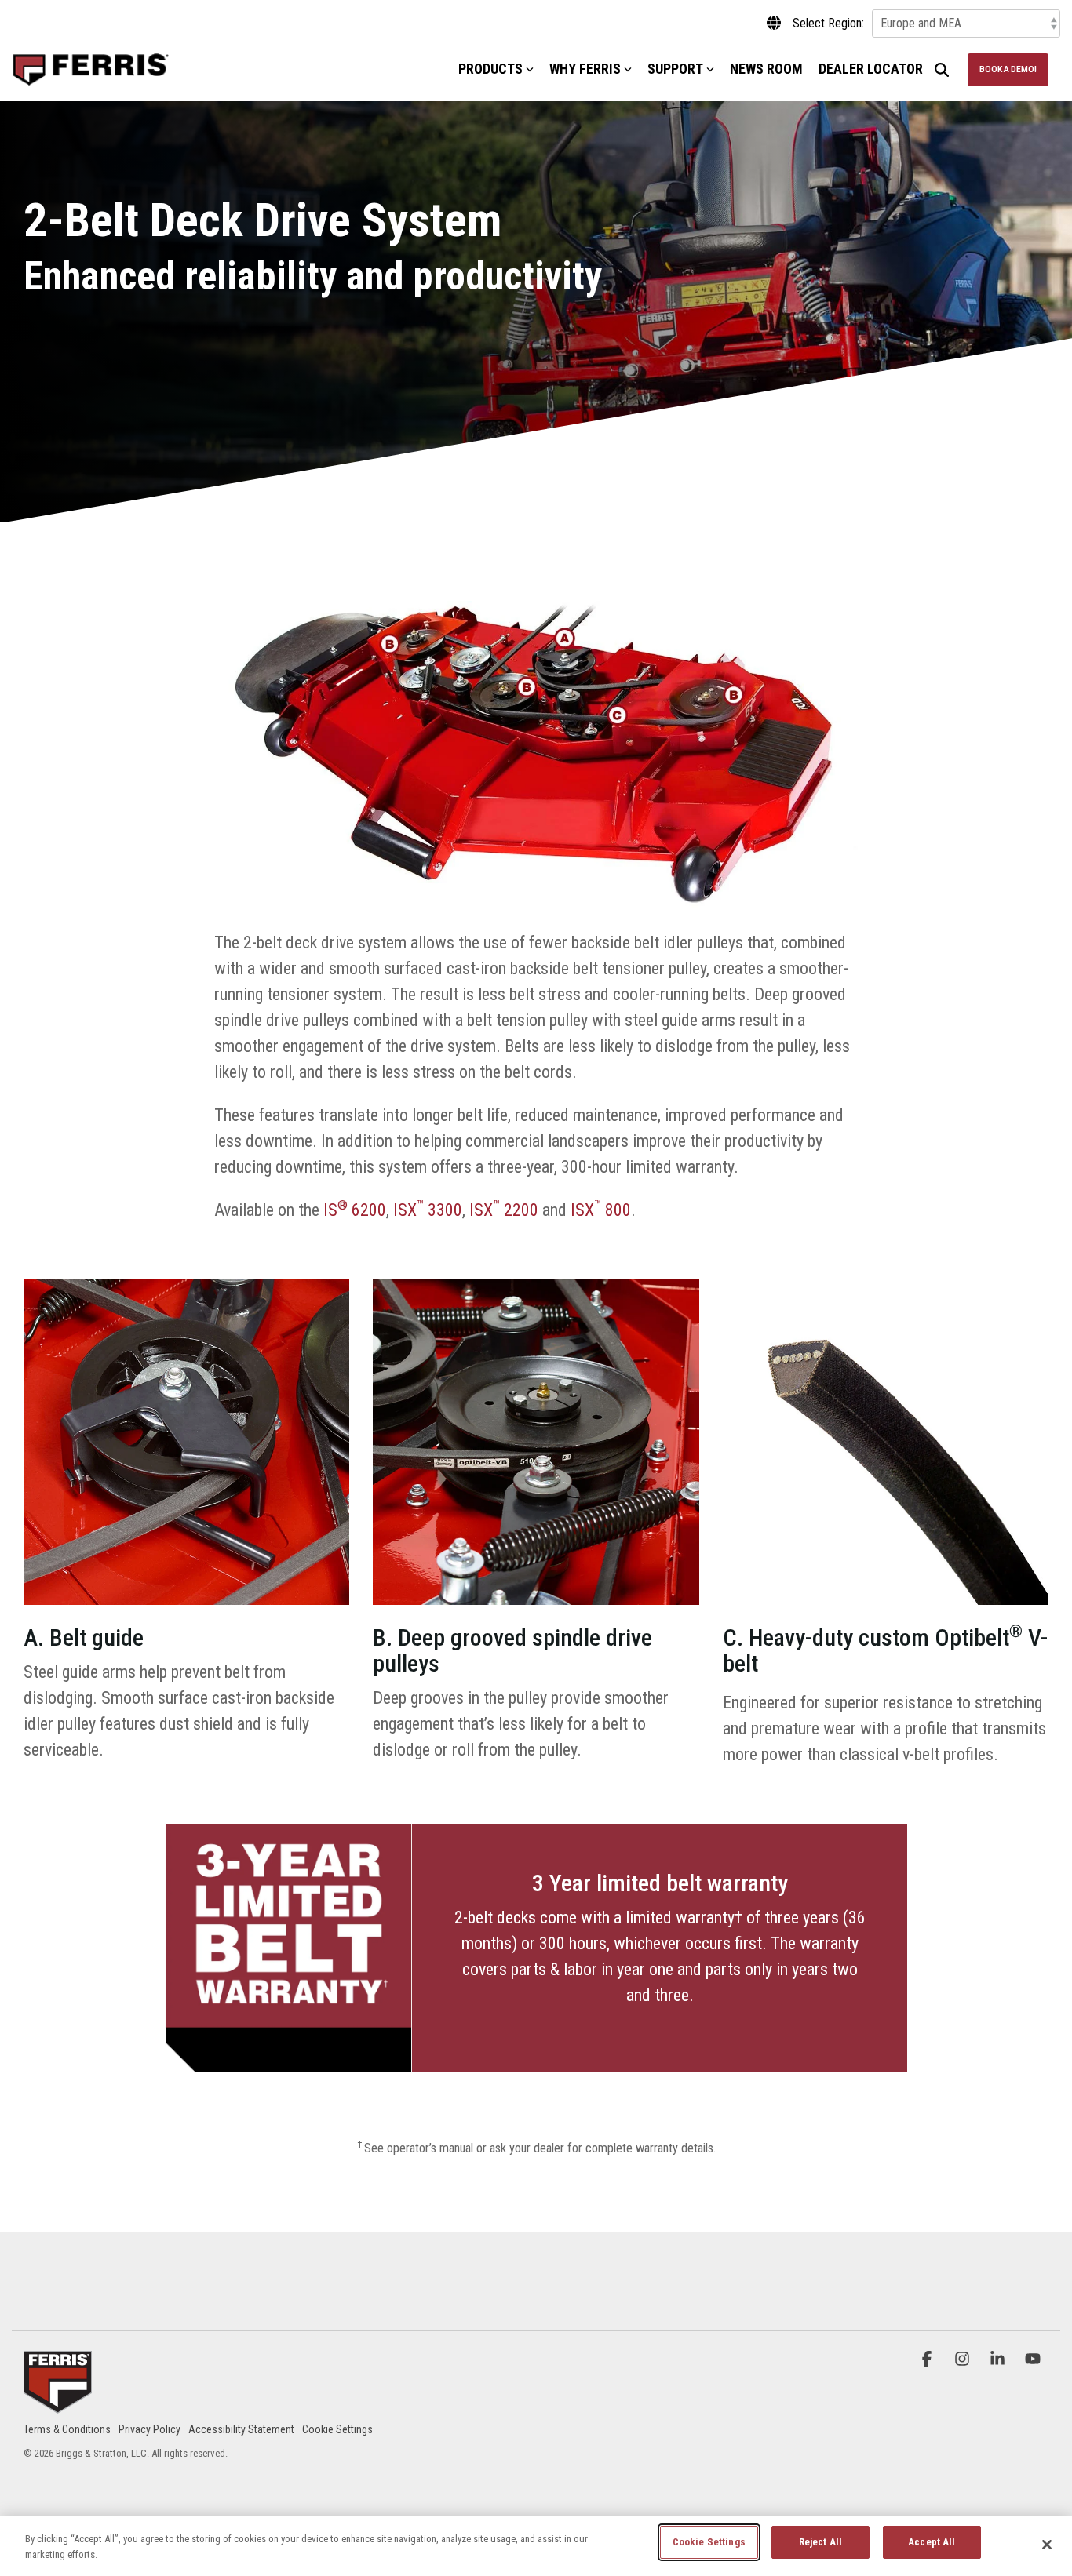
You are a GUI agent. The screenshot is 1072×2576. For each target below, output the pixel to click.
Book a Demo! (1008, 69)
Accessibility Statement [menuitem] (241, 2429)
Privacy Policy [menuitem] (149, 2429)
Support (675, 69)
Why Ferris (585, 69)
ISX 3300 (428, 1210)
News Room (766, 69)
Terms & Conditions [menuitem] (67, 2429)
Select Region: (828, 24)
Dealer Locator (871, 69)
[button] (929, 2359)
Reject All (820, 2542)
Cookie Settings (709, 2542)
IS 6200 (355, 1210)
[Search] (942, 70)
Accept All (932, 2542)
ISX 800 (601, 1210)
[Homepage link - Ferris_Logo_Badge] (58, 2404)
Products (490, 69)
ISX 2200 (504, 1210)
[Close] (1047, 2545)
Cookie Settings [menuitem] (337, 2429)
